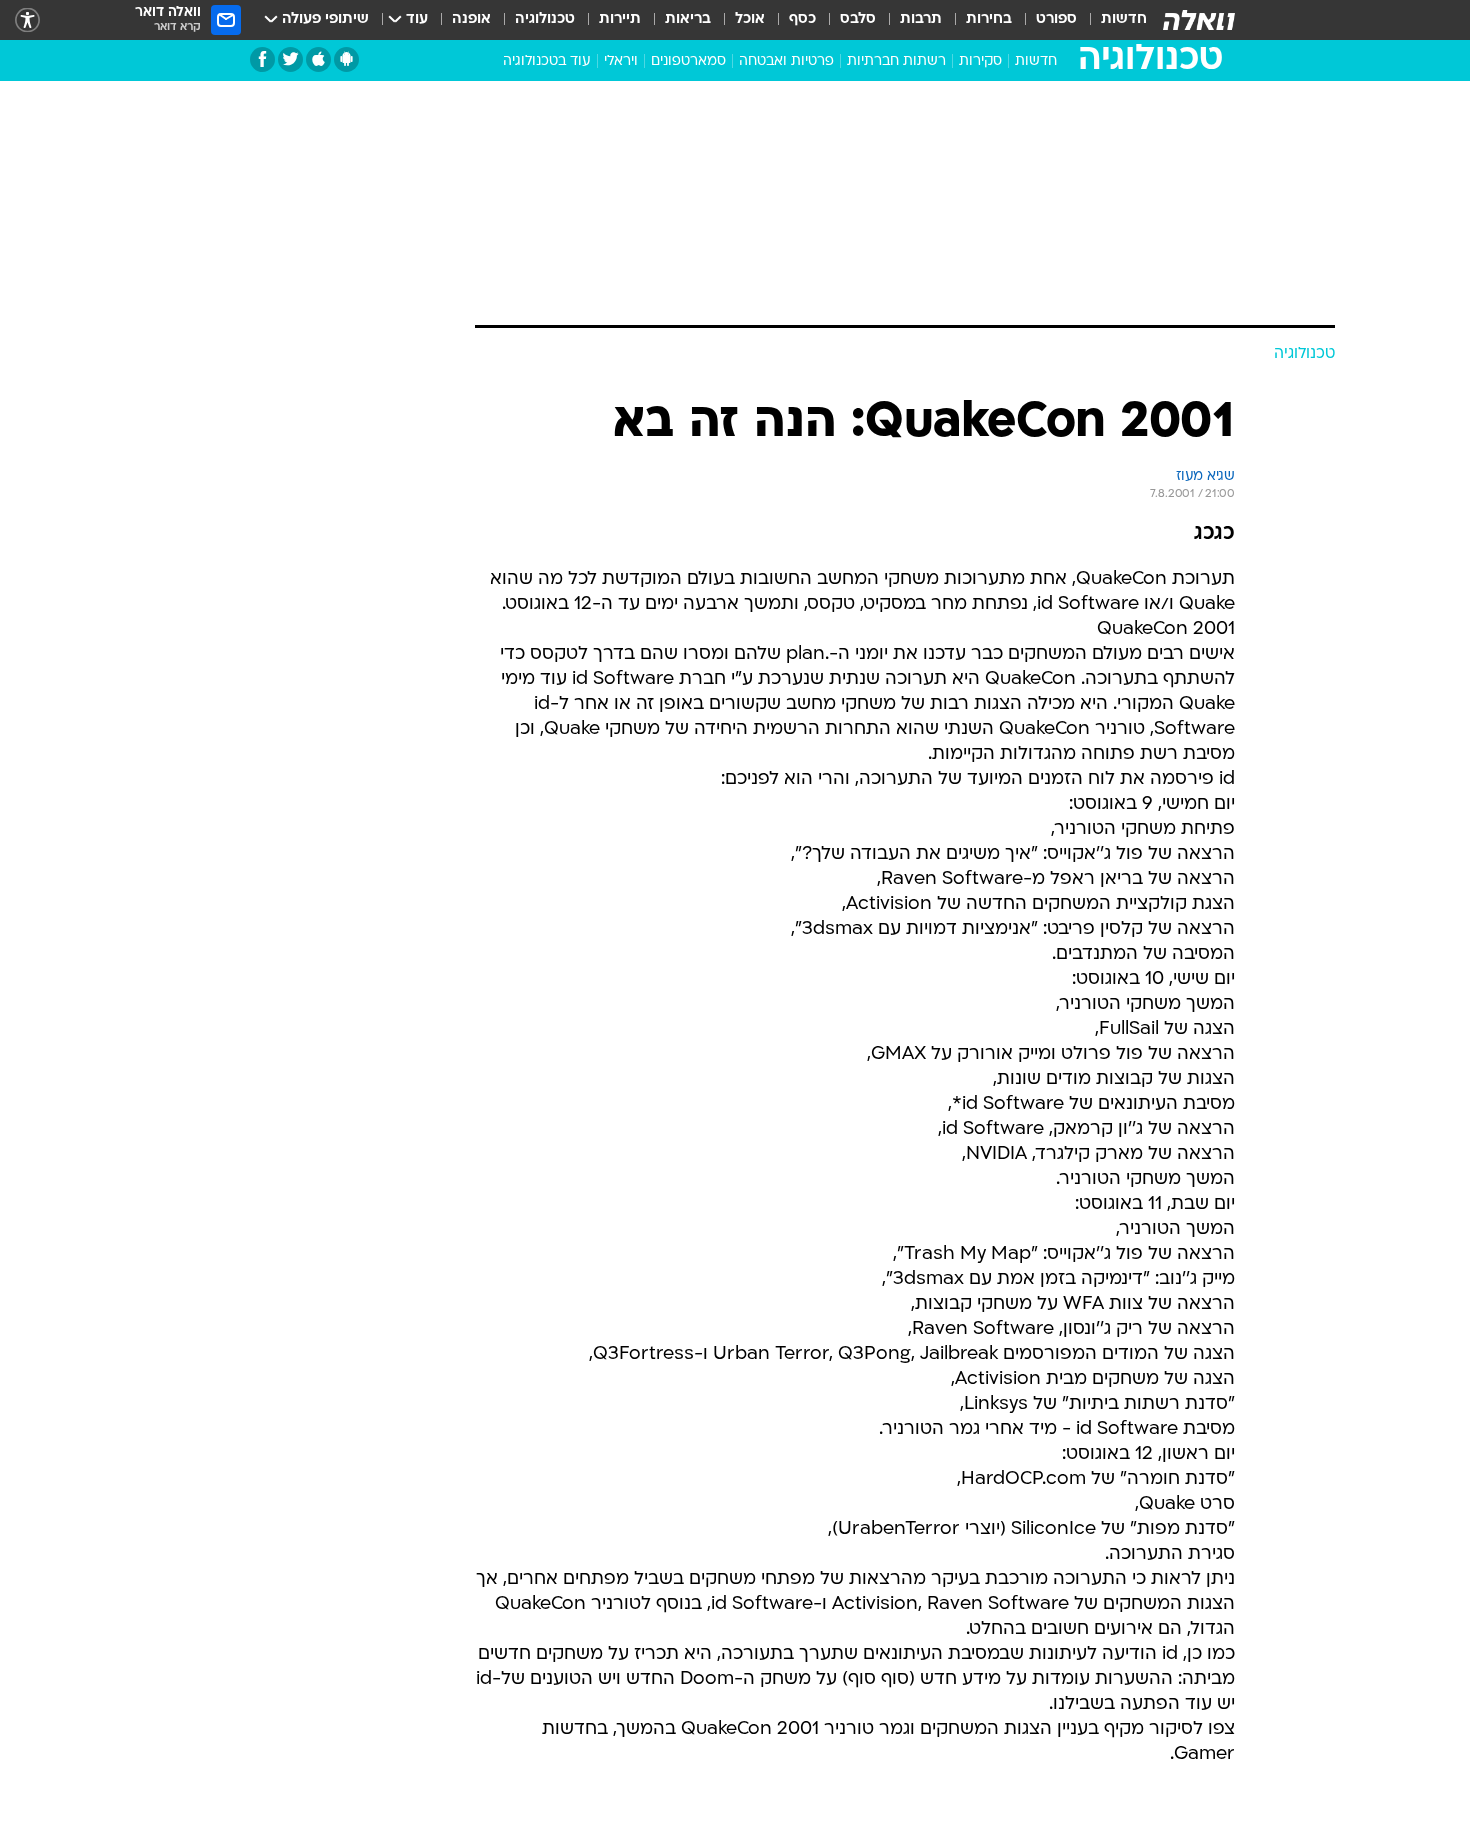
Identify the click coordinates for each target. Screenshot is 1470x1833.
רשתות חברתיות (896, 61)
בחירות (989, 19)
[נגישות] (27, 20)
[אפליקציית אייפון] (318, 59)
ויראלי (621, 61)
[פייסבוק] (262, 59)
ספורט (1056, 19)
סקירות (980, 61)
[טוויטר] (290, 59)
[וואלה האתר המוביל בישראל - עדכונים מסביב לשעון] (1199, 20)
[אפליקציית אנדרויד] (346, 59)
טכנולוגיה (545, 19)
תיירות (620, 19)
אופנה (471, 19)
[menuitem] (1112, 20)
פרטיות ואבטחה (786, 61)
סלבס (858, 19)
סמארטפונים (688, 61)
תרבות (921, 19)
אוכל (750, 19)
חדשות (1124, 19)
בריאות (688, 19)
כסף (802, 19)
